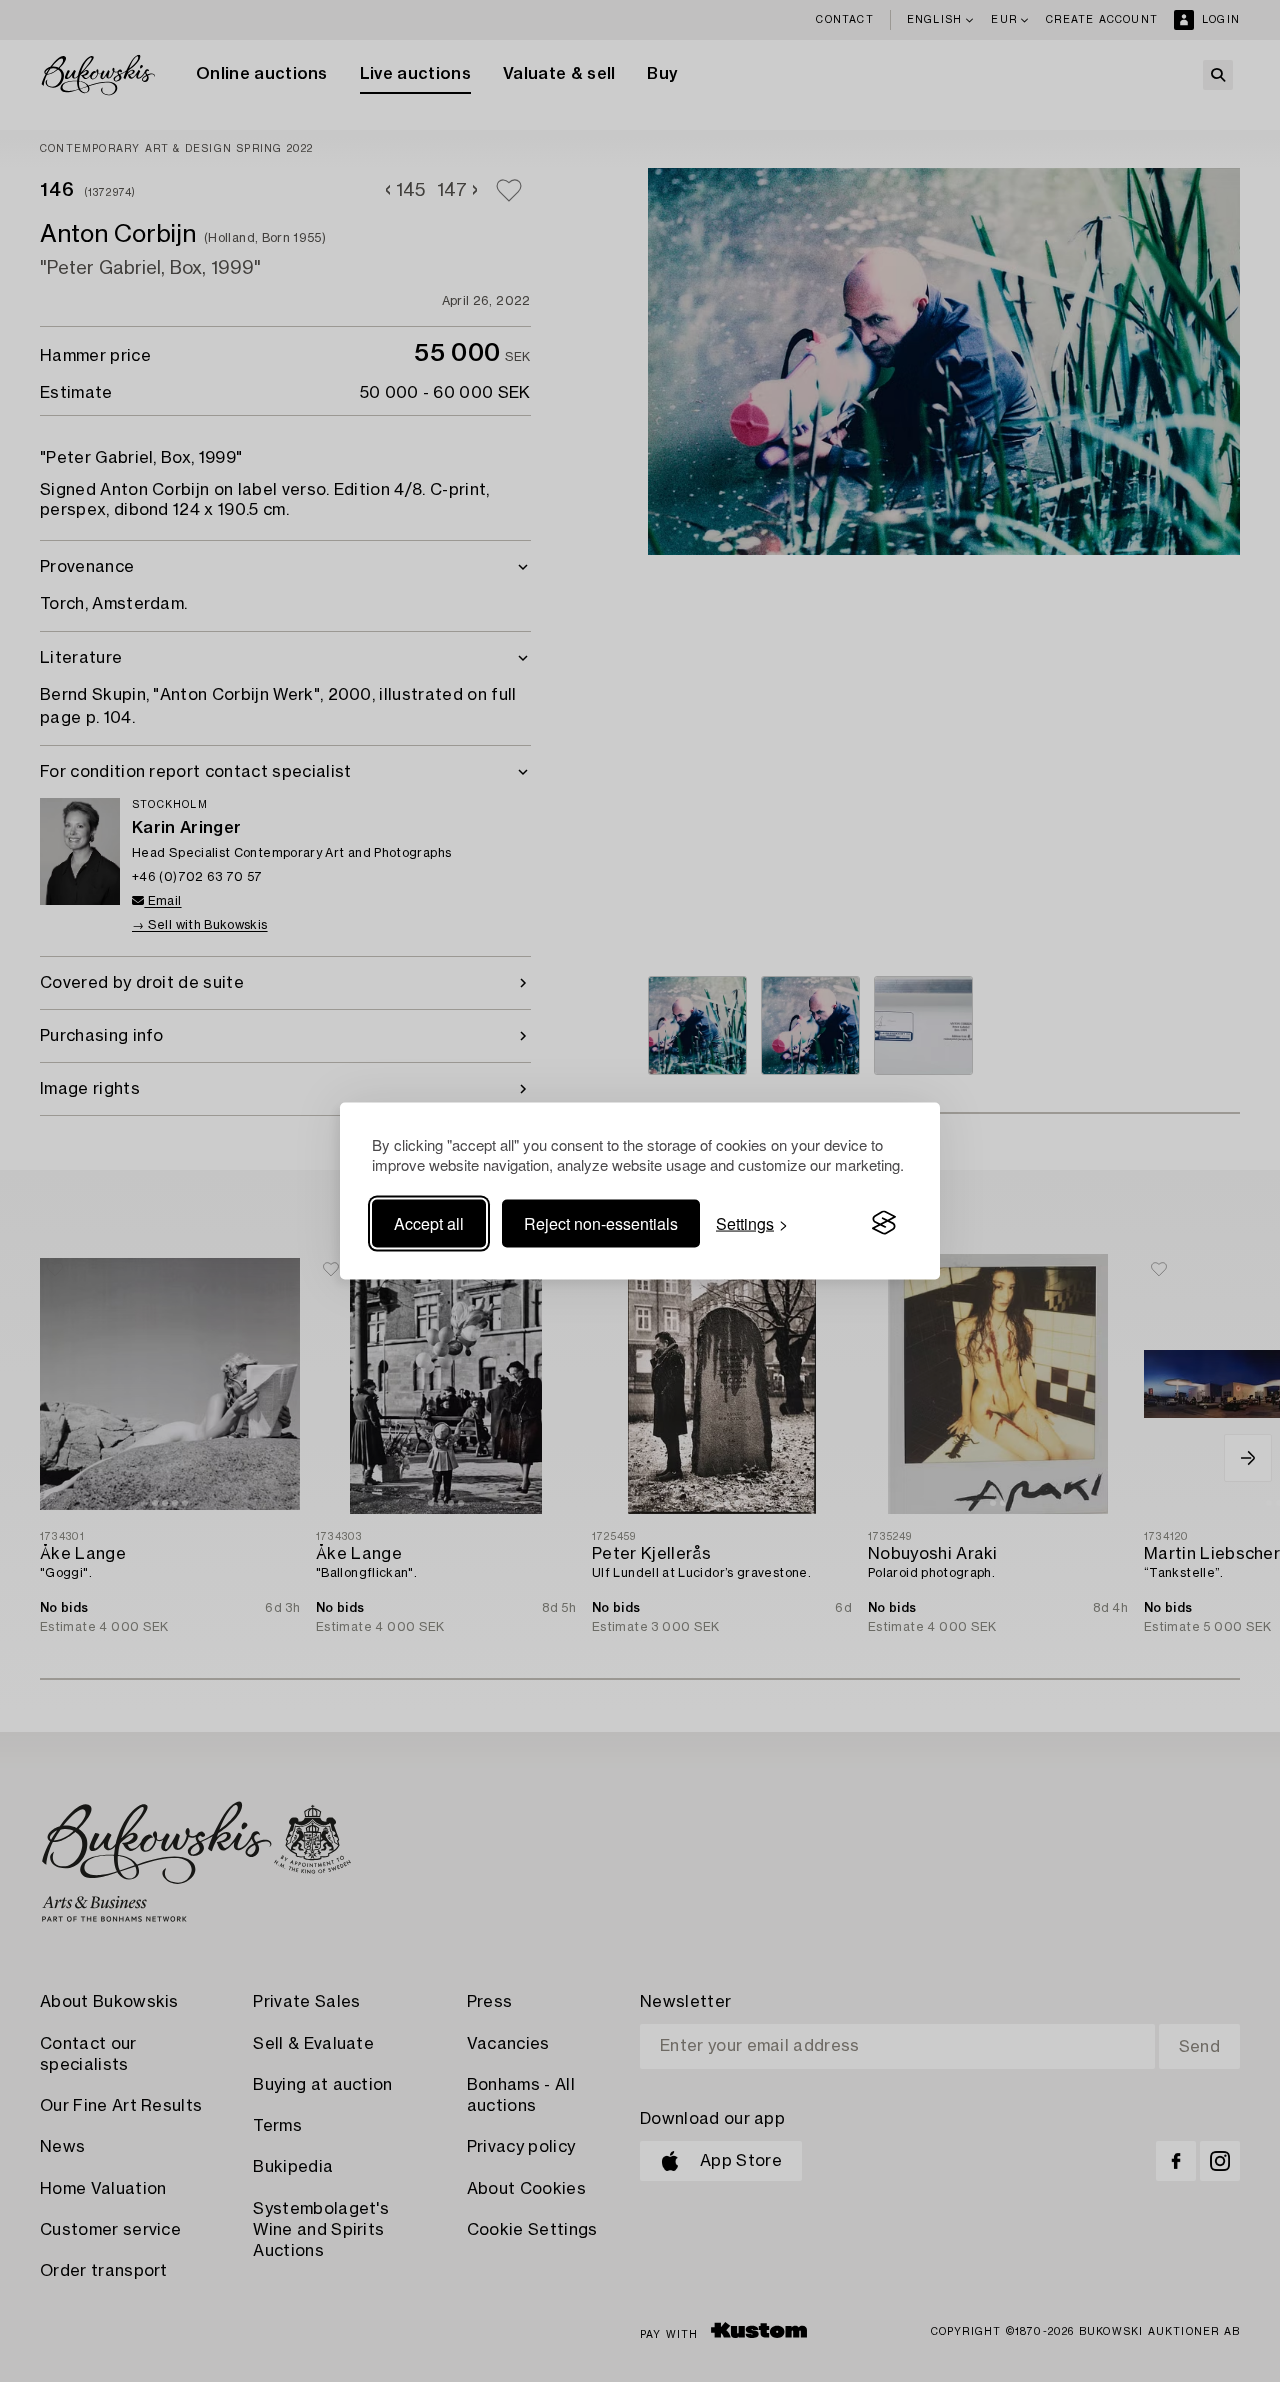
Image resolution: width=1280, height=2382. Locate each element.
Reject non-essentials (601, 1222)
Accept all (429, 1222)
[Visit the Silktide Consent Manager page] (884, 1223)
